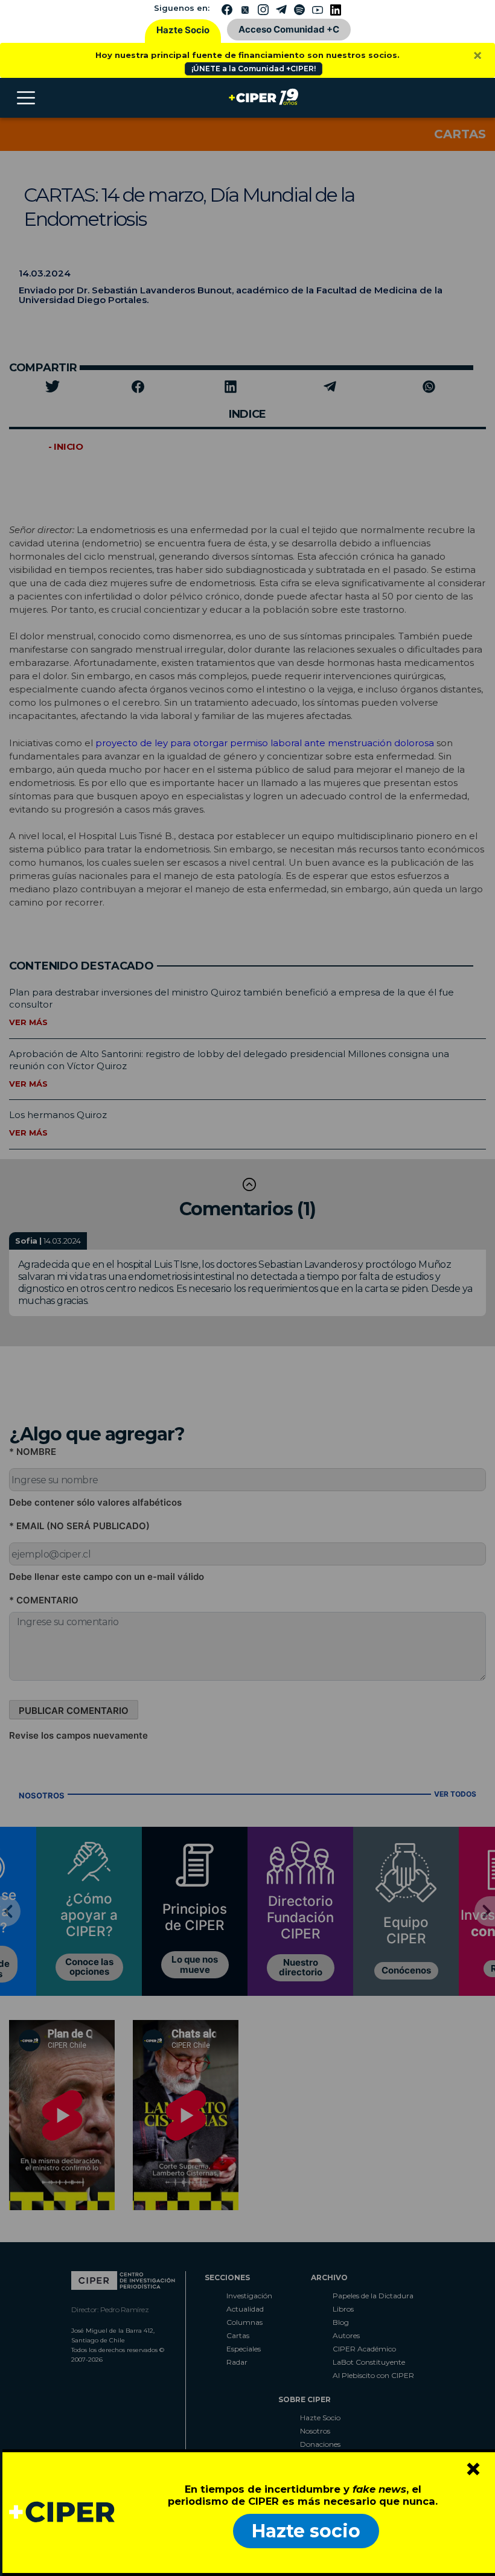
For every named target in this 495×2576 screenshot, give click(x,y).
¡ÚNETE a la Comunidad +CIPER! (254, 69)
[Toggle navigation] (26, 98)
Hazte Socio (183, 30)
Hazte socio (306, 2531)
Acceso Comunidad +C (289, 29)
